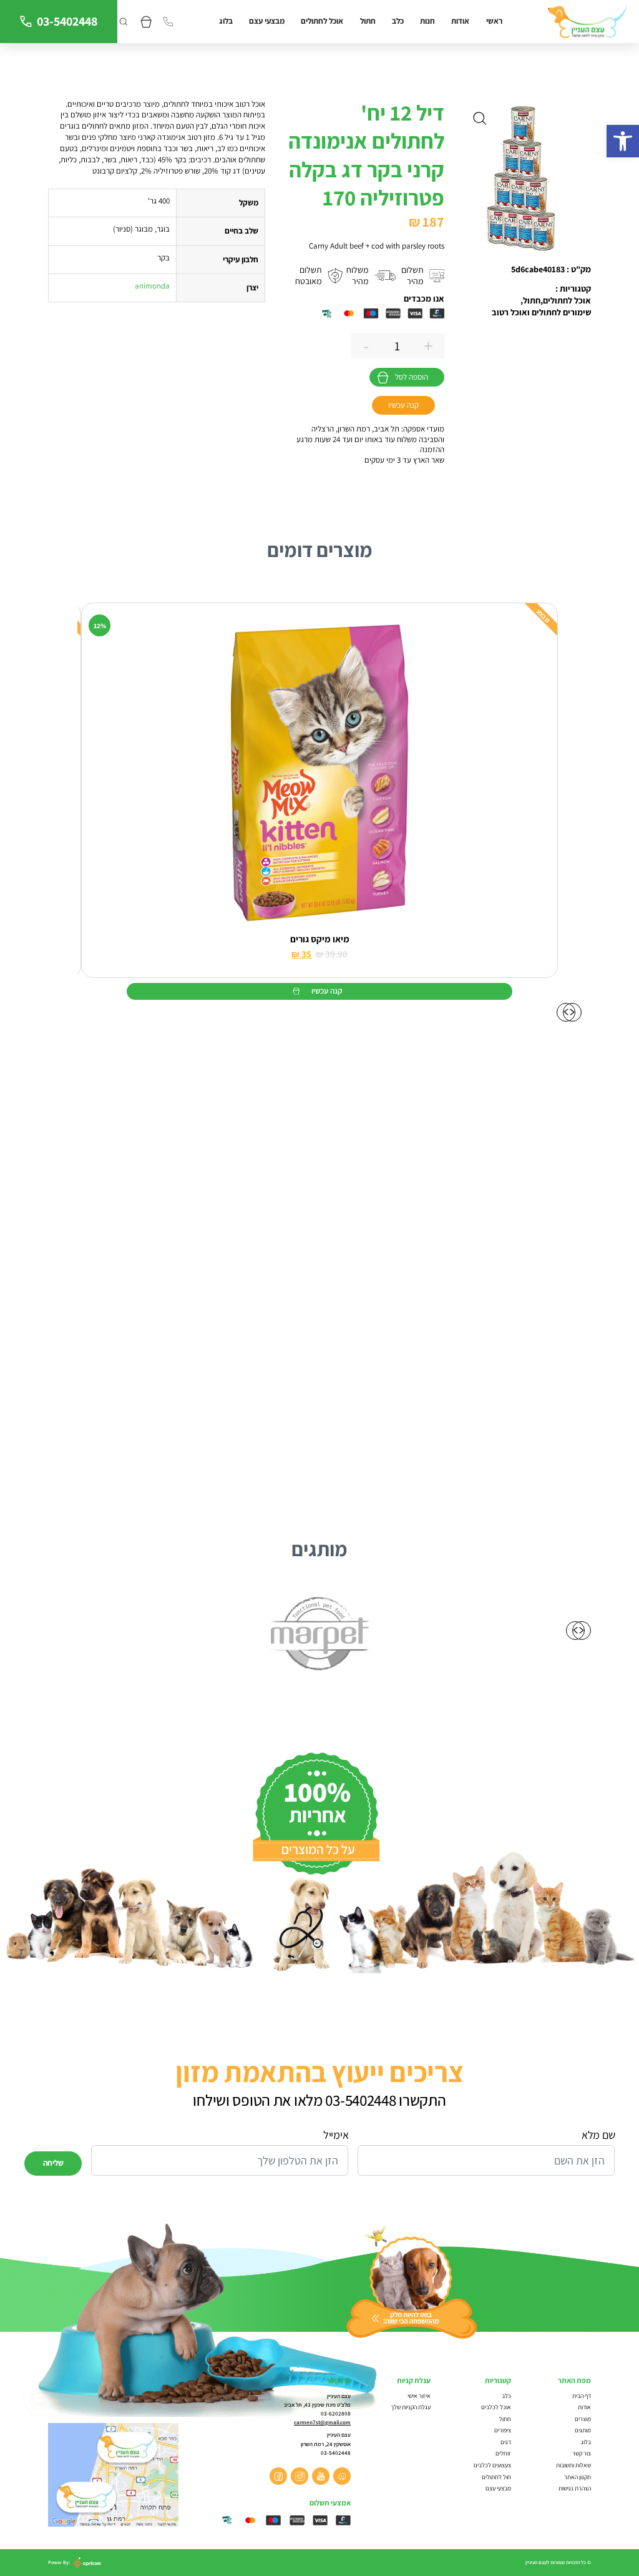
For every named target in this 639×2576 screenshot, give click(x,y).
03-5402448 (67, 21)
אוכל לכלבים (496, 2407)
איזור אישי (419, 2396)
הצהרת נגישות (575, 2488)
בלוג (226, 21)
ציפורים (503, 2430)
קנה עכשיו (403, 405)
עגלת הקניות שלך (411, 2407)
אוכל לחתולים (322, 21)
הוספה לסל (412, 377)
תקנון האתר (577, 2477)
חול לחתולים (496, 2477)
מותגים (583, 2430)
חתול (368, 21)
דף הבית (582, 2396)
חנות (427, 21)
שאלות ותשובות (573, 2465)
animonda (152, 286)
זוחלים (503, 2453)
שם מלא (598, 2135)
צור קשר (582, 2453)
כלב (398, 21)
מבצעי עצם (267, 21)
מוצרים (583, 2419)
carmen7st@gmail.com (322, 2422)
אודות (460, 21)
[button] (623, 141)
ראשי (494, 21)
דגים (506, 2442)
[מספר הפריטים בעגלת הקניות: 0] (146, 22)
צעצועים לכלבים (492, 2465)
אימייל (336, 2135)
